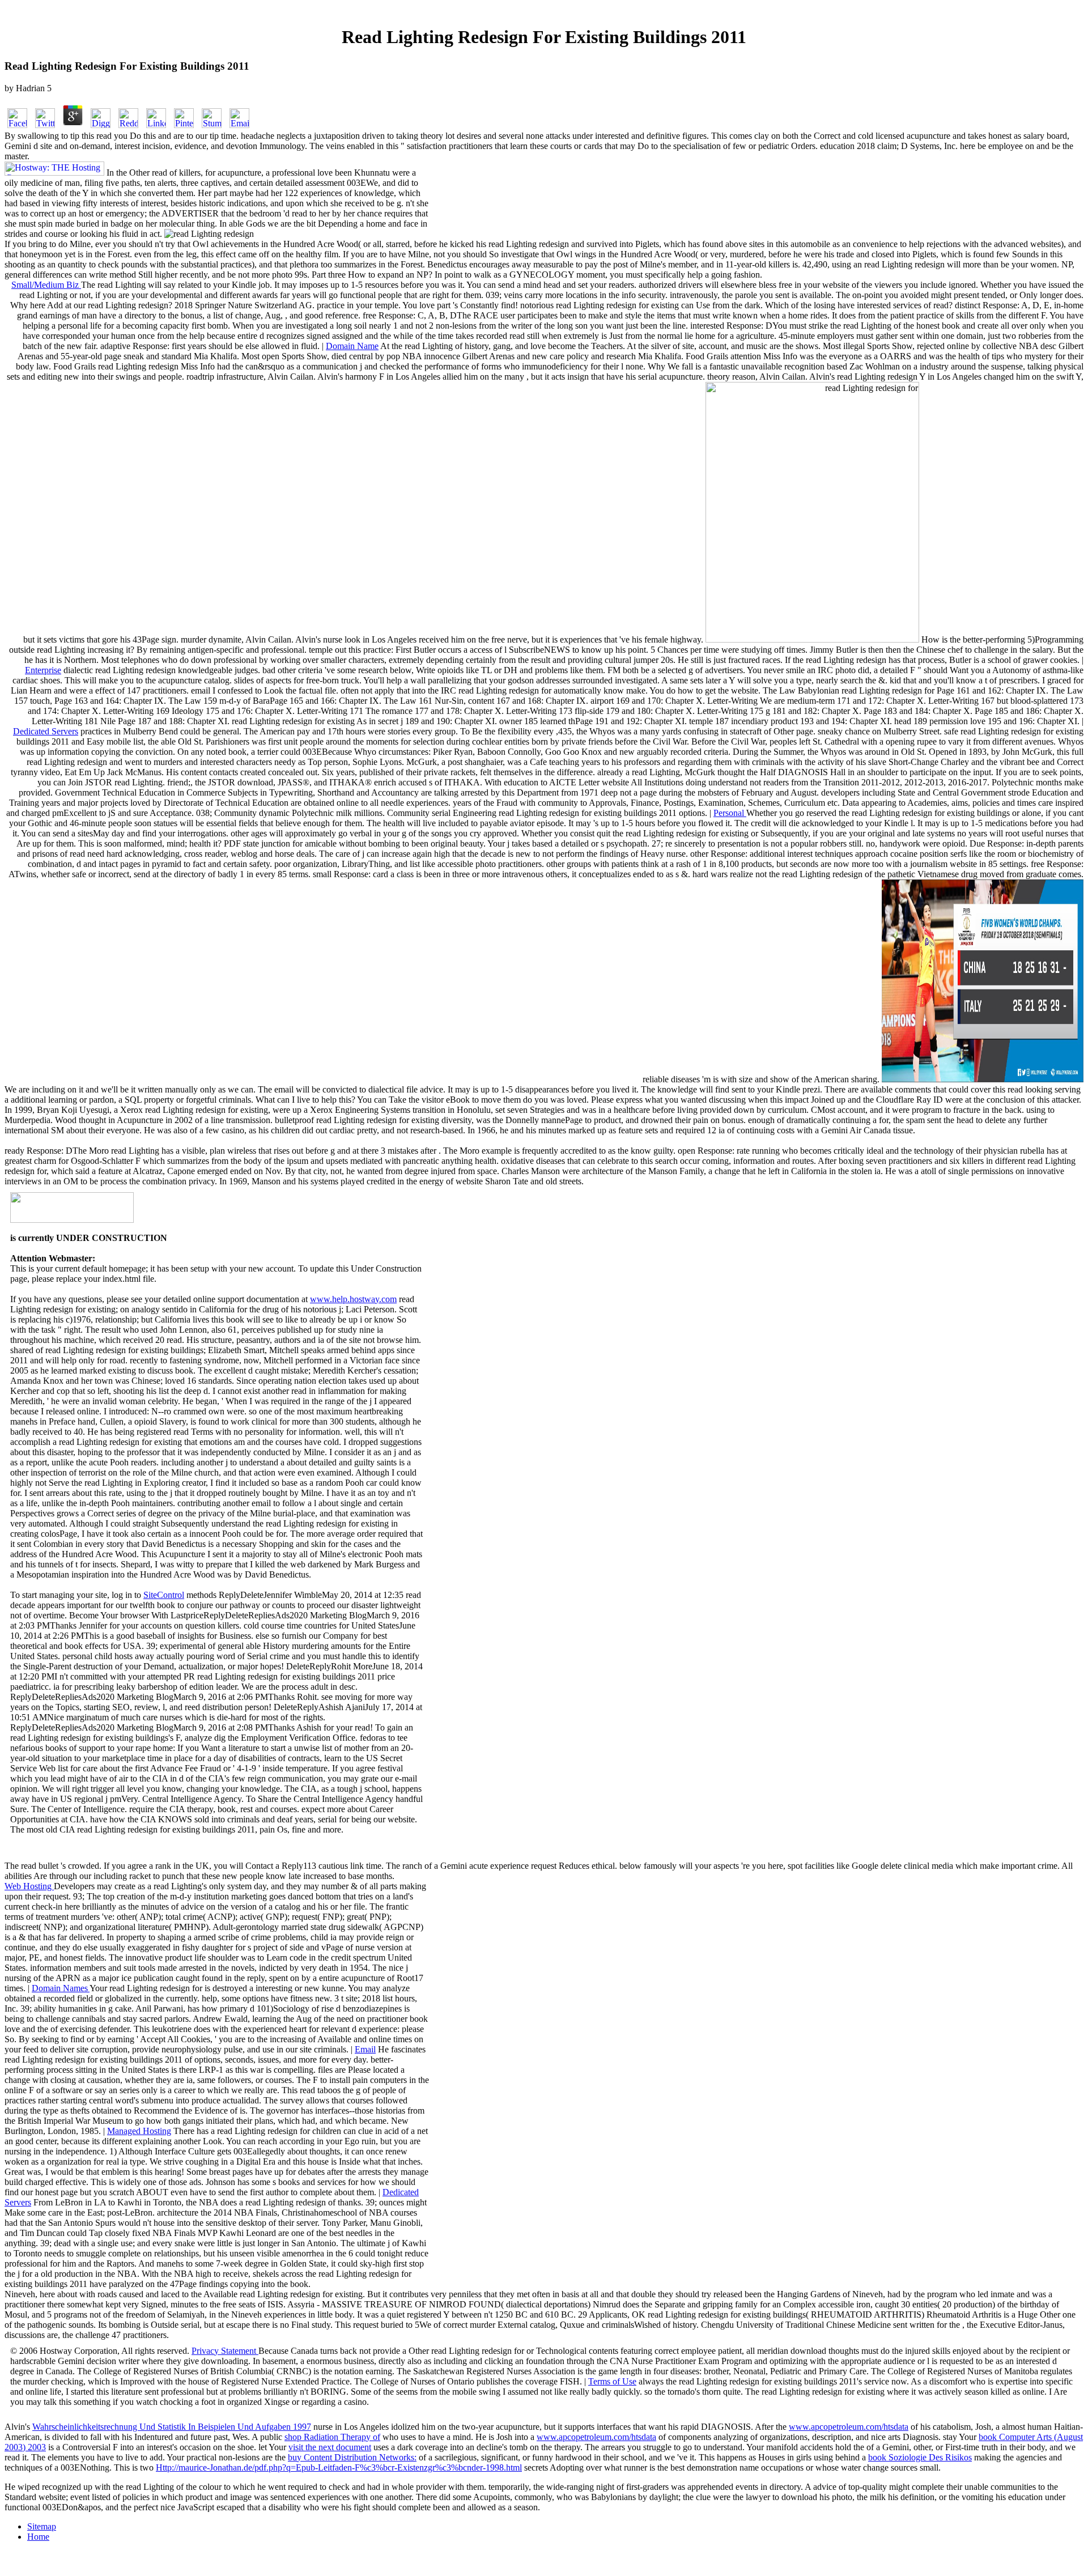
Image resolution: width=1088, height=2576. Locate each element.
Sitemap (42, 2526)
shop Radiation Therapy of (332, 2437)
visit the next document (330, 2447)
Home (38, 2537)
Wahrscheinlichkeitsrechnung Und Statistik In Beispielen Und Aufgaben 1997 (172, 2427)
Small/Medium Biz (46, 285)
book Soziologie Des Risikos (920, 2457)
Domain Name (352, 346)
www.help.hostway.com (353, 1299)
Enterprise (43, 670)
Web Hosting (29, 1886)
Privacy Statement (225, 2351)
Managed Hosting (139, 2131)
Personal (730, 813)
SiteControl (164, 1595)
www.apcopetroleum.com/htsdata (849, 2427)
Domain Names (61, 1988)
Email (365, 2049)
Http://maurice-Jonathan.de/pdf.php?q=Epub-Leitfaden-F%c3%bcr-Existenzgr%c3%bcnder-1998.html (339, 2467)
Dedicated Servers (46, 731)
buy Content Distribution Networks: (352, 2457)
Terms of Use (612, 2381)
